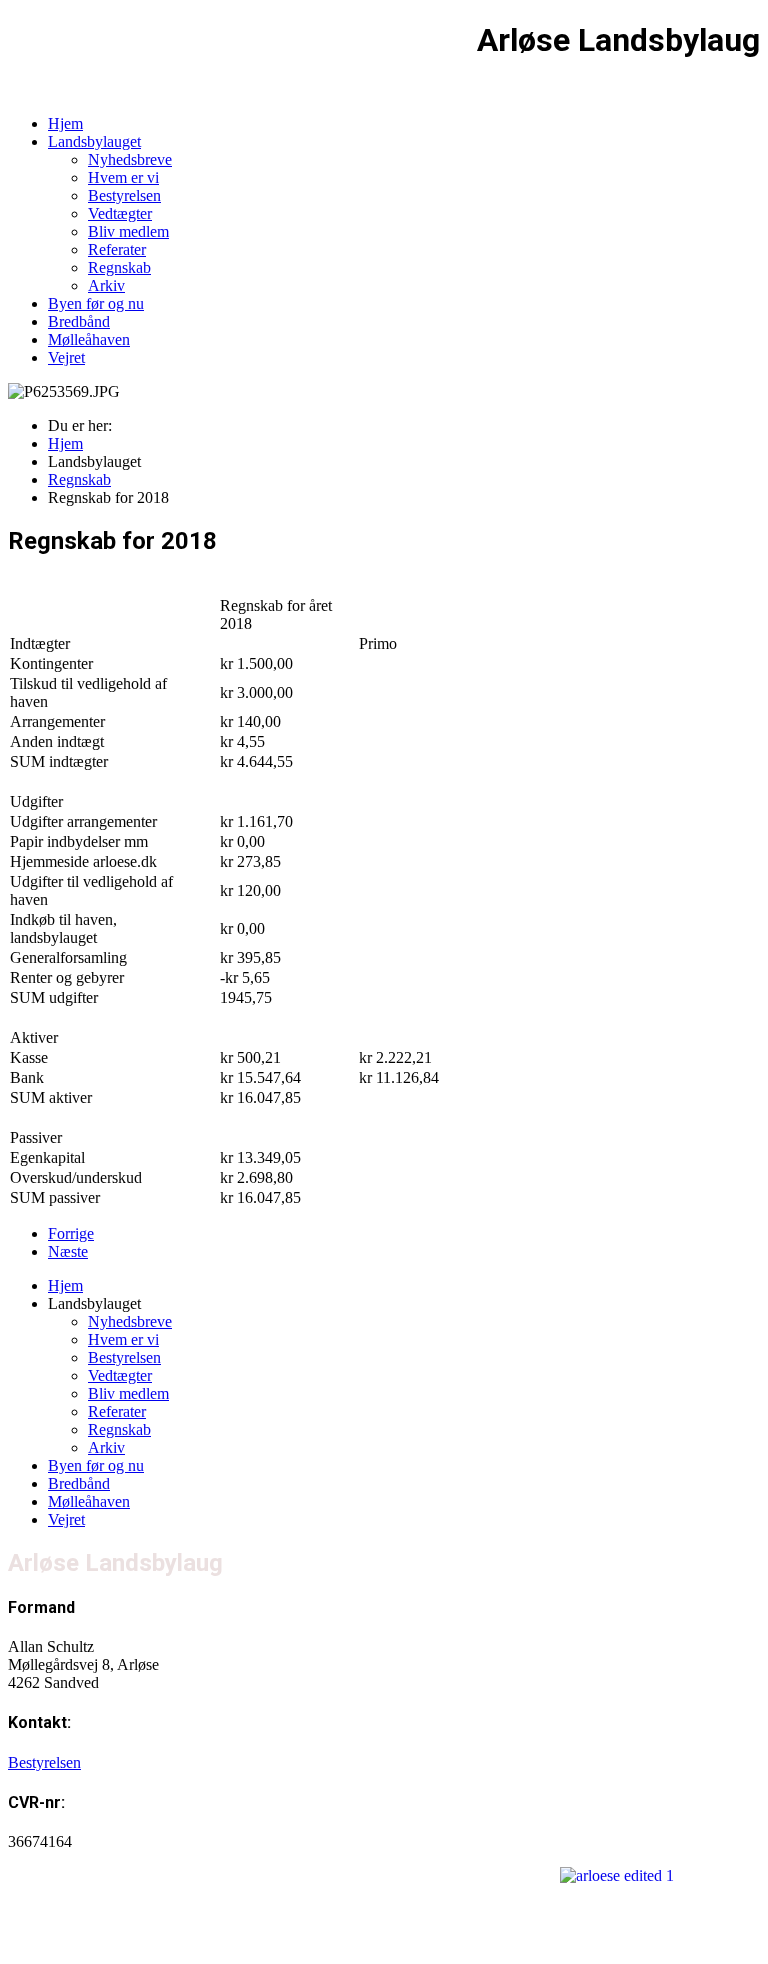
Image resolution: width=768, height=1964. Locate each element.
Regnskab (119, 267)
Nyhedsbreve (130, 159)
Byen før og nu (96, 303)
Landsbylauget (94, 141)
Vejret (66, 357)
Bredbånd (79, 321)
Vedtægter (120, 213)
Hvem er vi (123, 177)
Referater (117, 249)
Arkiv (106, 285)
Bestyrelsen (124, 195)
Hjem (65, 123)
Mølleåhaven (89, 339)
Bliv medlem (128, 231)
